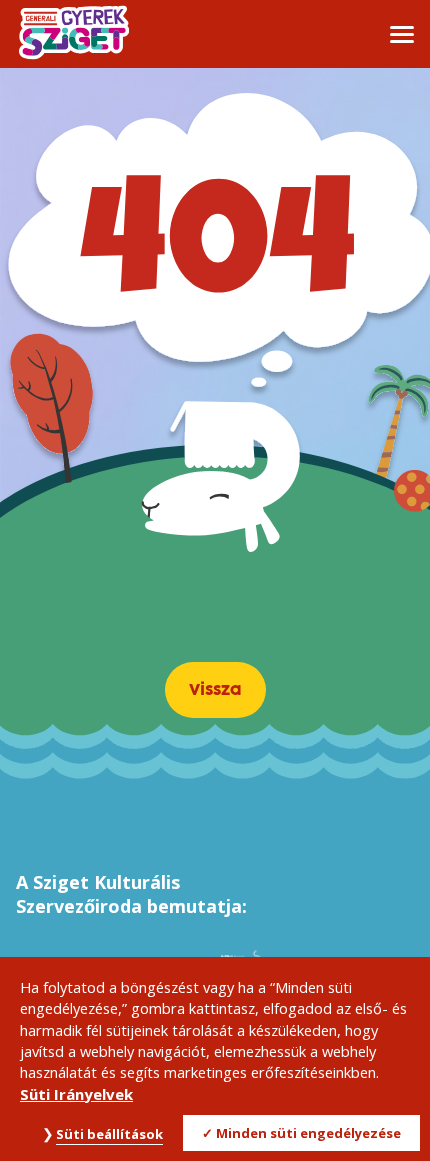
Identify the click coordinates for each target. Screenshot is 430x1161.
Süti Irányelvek (76, 1094)
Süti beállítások (109, 1134)
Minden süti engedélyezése (308, 1133)
